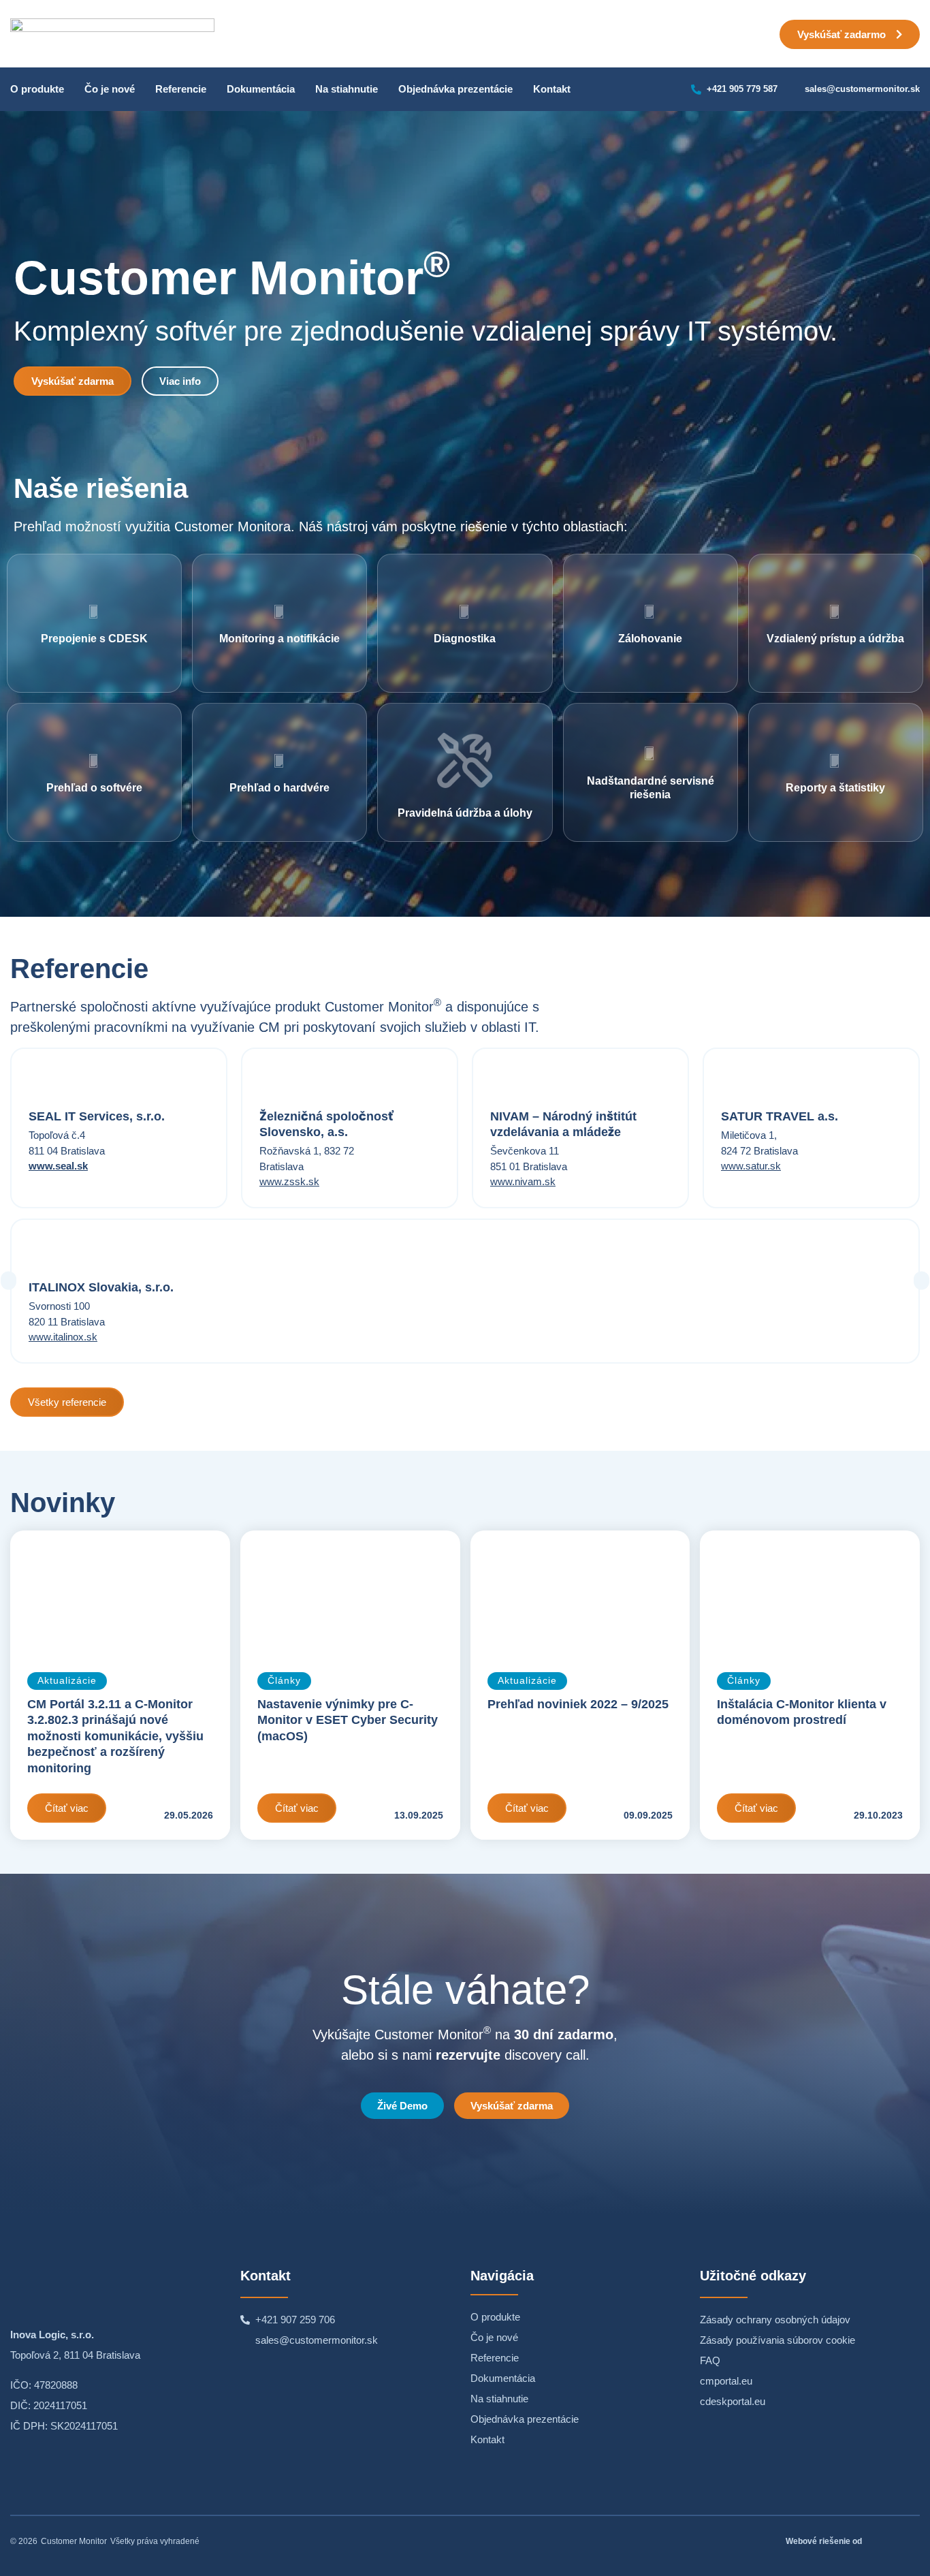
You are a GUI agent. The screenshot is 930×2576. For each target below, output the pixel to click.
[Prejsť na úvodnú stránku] (112, 2285)
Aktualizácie (67, 1681)
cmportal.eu (726, 2381)
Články (284, 1681)
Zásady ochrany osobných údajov (775, 2320)
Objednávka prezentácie (455, 89)
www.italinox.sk (63, 1337)
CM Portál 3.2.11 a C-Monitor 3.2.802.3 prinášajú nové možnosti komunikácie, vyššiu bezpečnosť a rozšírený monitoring (115, 1736)
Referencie (181, 89)
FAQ (710, 2360)
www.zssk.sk (289, 1181)
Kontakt (552, 89)
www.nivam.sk (523, 1181)
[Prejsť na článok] (120, 1593)
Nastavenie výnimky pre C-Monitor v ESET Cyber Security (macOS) (348, 1720)
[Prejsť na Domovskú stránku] (112, 34)
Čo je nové (110, 89)
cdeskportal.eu (733, 2401)
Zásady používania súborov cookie (777, 2340)
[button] (9, 1281)
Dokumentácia (261, 89)
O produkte (37, 89)
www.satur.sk (751, 1166)
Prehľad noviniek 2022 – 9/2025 (578, 1704)
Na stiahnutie (347, 89)
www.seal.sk (58, 1166)
